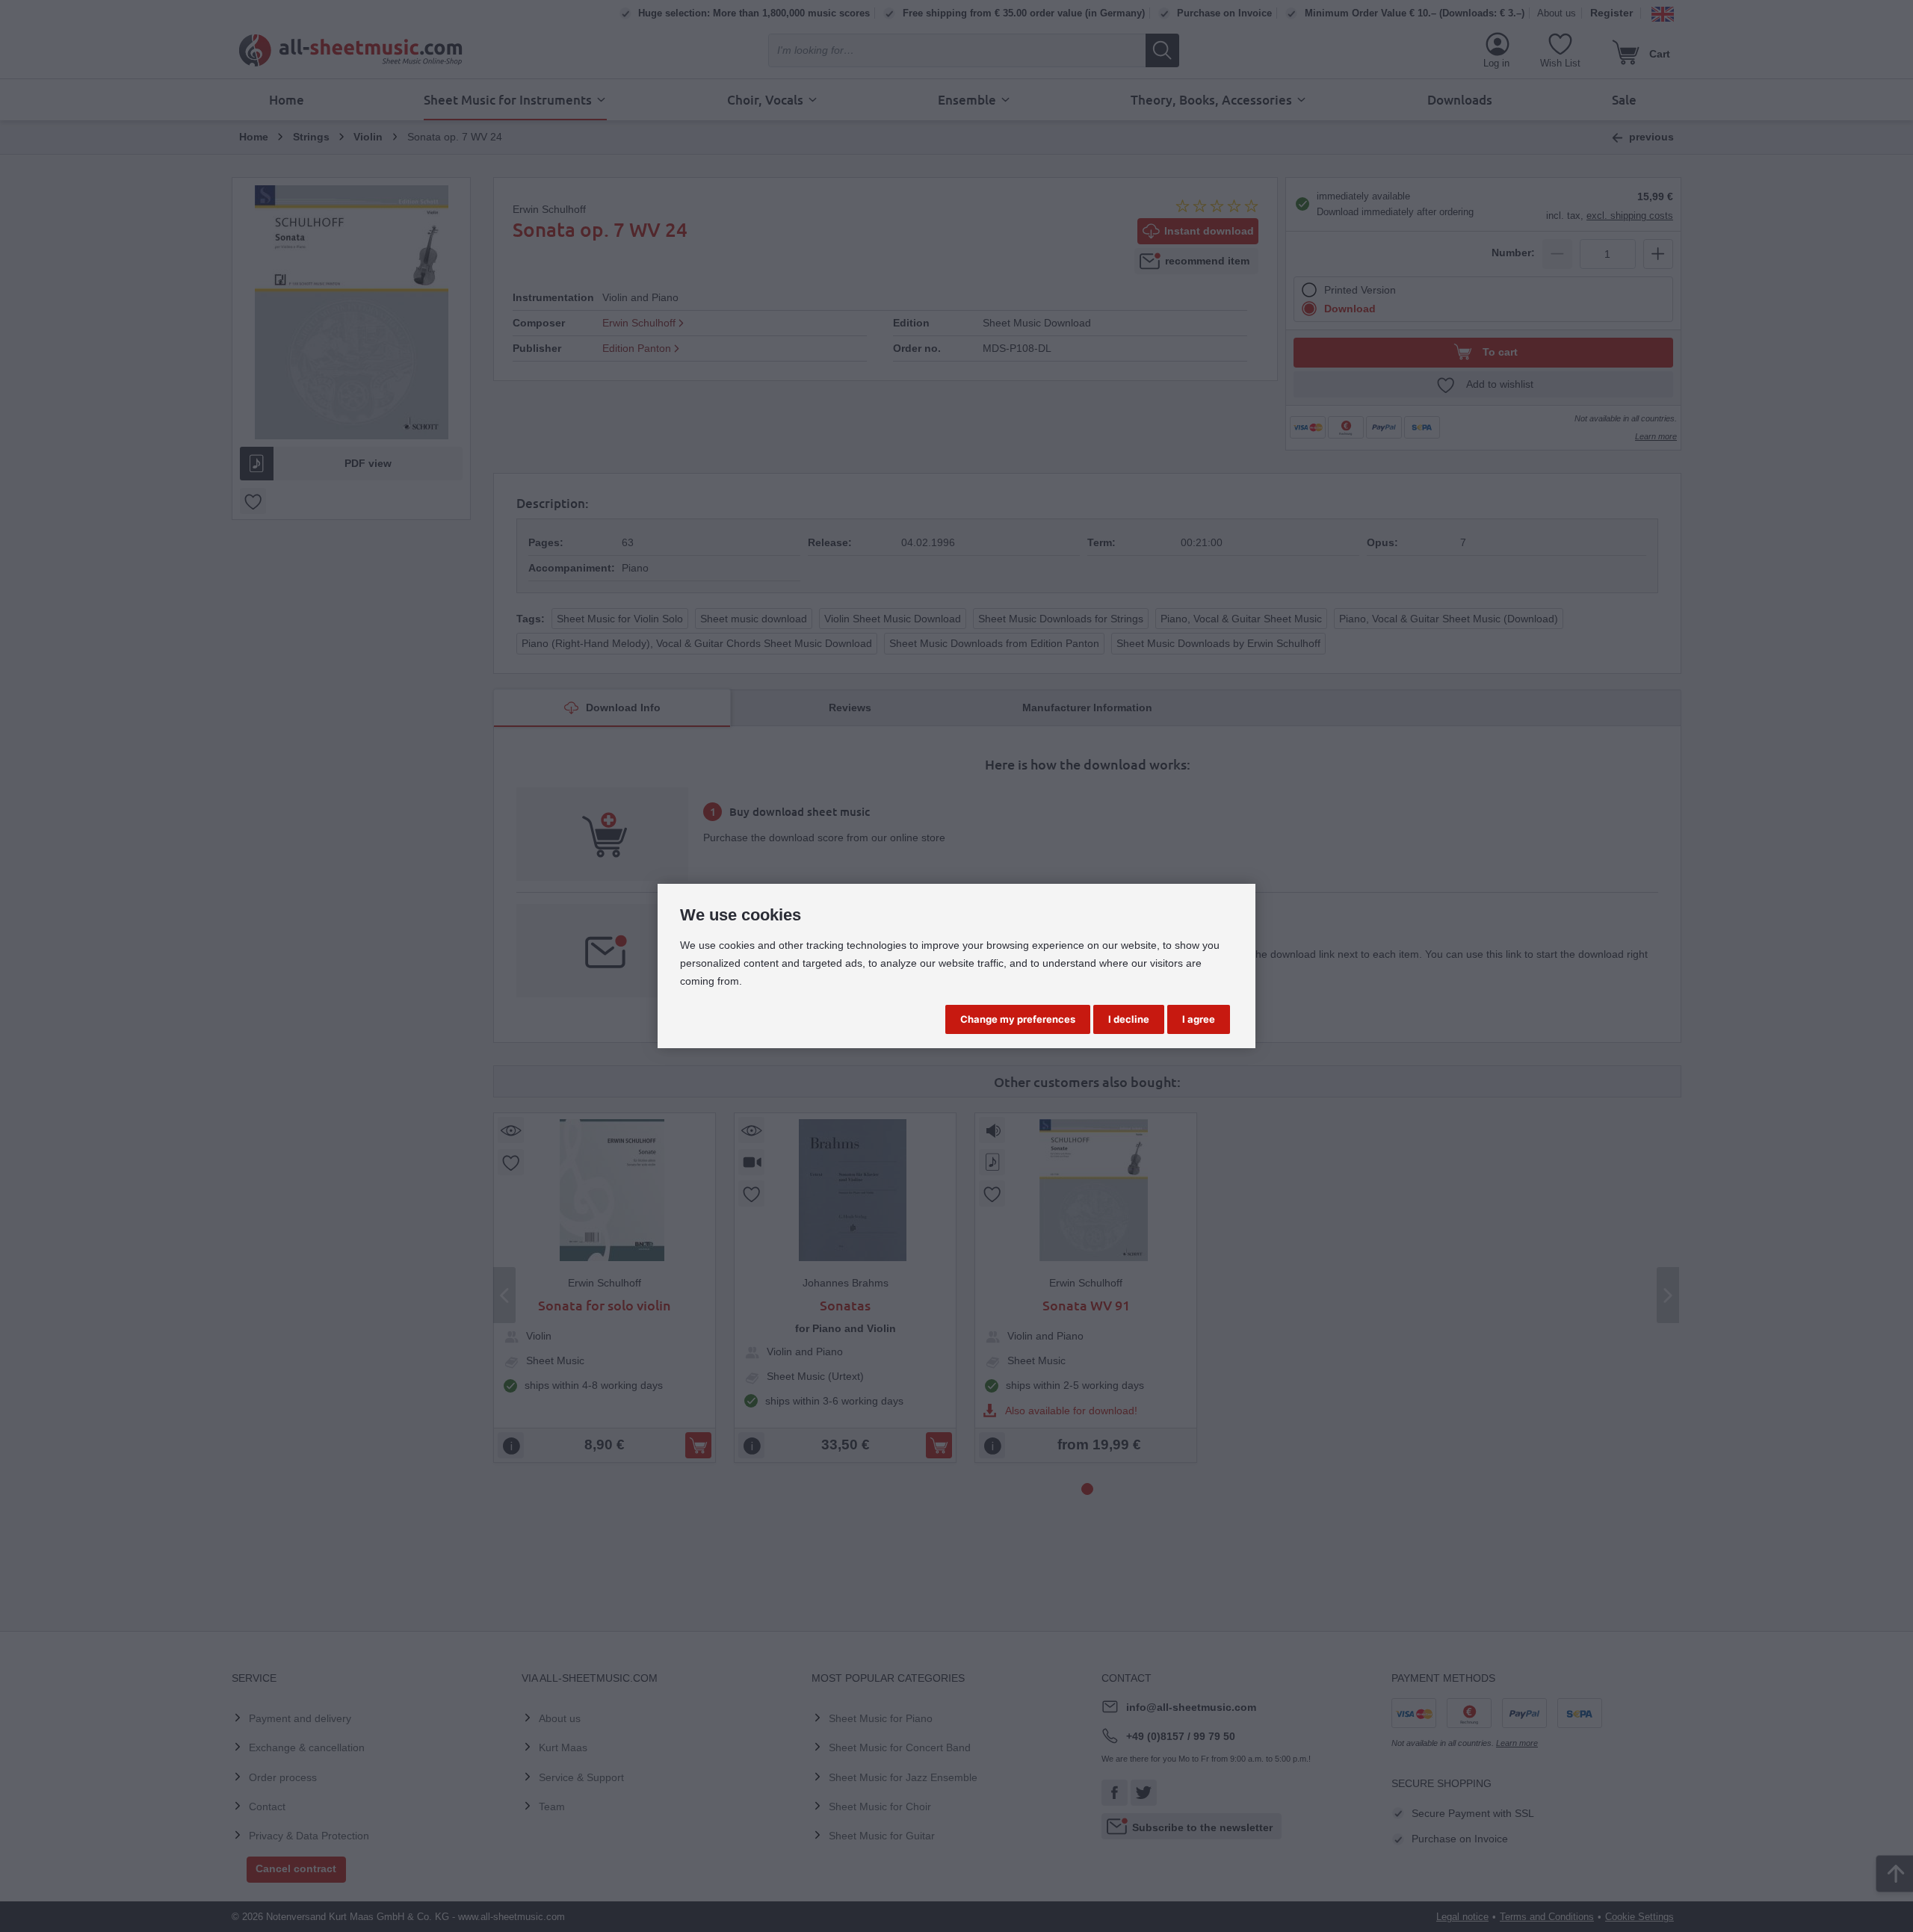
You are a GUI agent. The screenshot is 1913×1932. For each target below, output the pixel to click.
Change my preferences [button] (1018, 1019)
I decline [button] (1129, 1019)
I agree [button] (1199, 1019)
